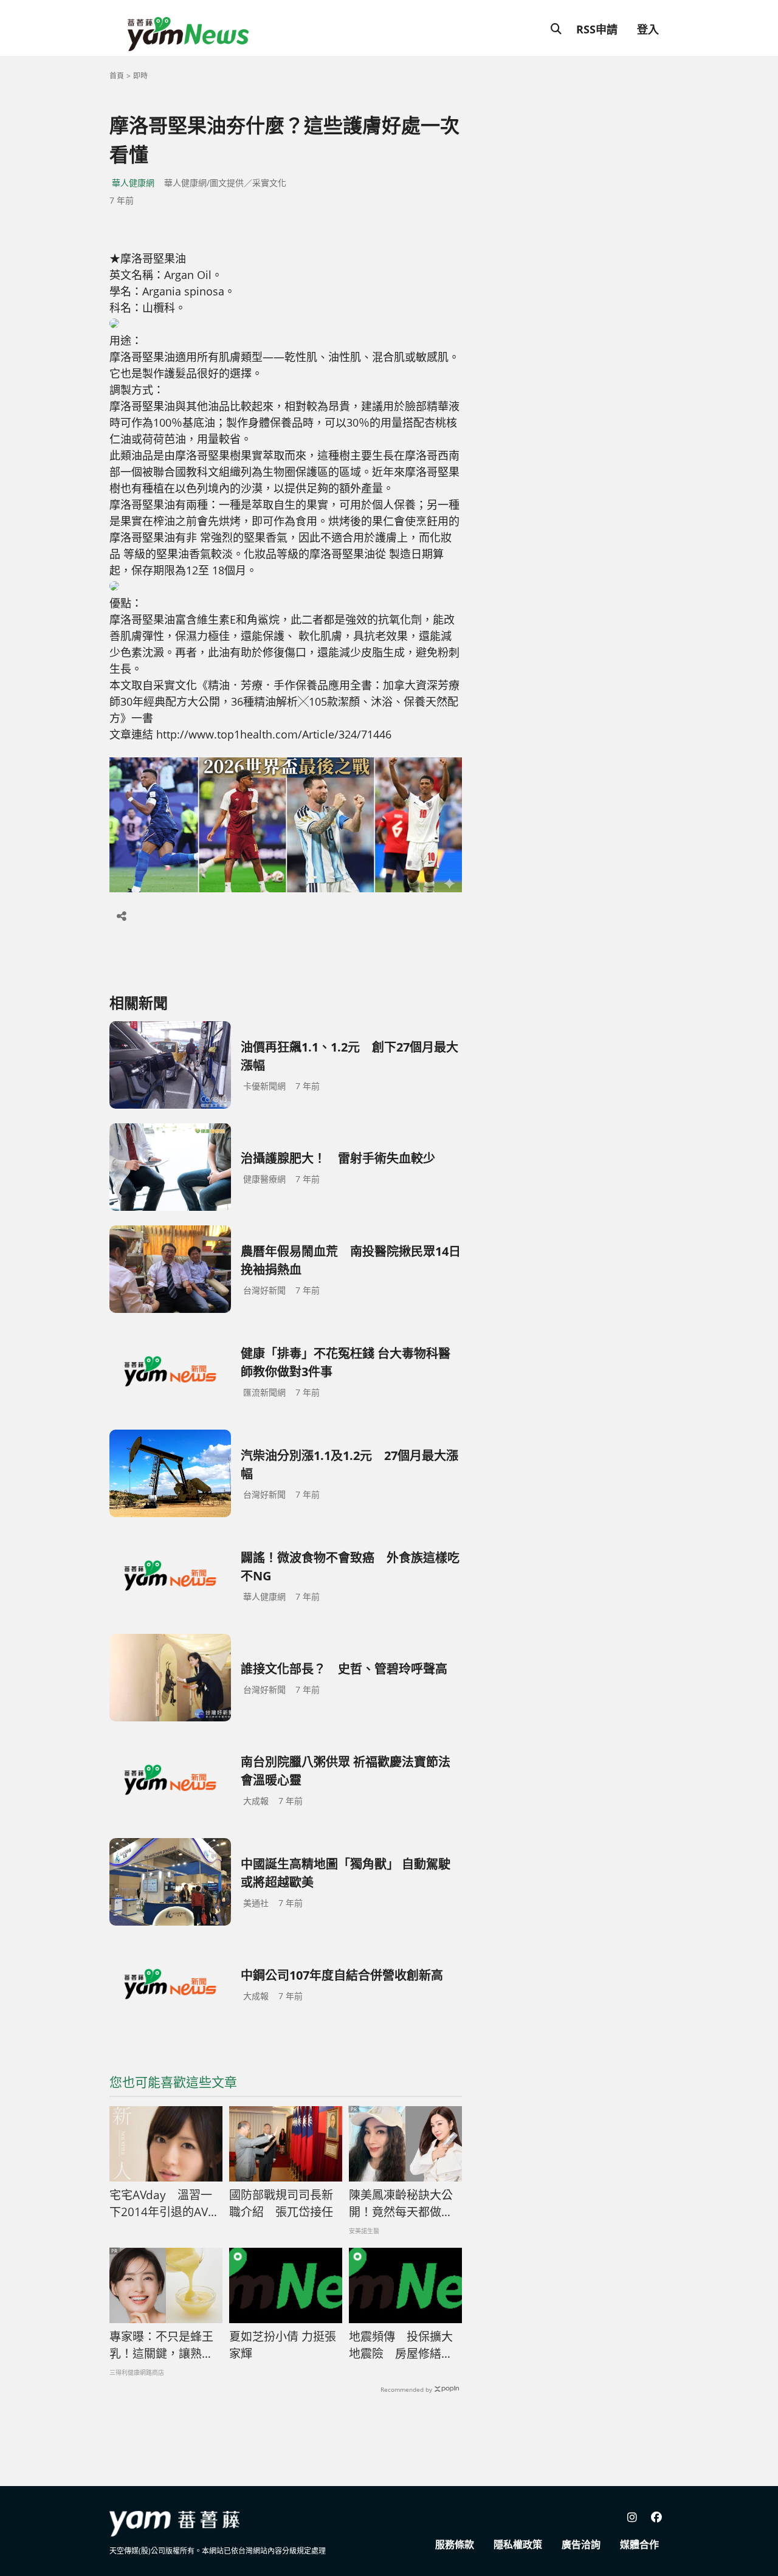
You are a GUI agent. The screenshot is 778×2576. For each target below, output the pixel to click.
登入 (648, 29)
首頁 (117, 76)
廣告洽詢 (581, 2544)
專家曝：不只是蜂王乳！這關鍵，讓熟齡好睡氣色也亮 (161, 2346)
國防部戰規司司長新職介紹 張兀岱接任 (281, 2204)
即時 (140, 76)
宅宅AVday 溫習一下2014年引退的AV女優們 (164, 2204)
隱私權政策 (518, 2544)
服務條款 (455, 2544)
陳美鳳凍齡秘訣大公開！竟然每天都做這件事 (401, 2204)
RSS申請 (597, 29)
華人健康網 (133, 183)
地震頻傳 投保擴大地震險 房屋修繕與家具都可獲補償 (401, 2346)
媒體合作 (639, 2544)
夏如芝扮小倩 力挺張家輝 (283, 2345)
